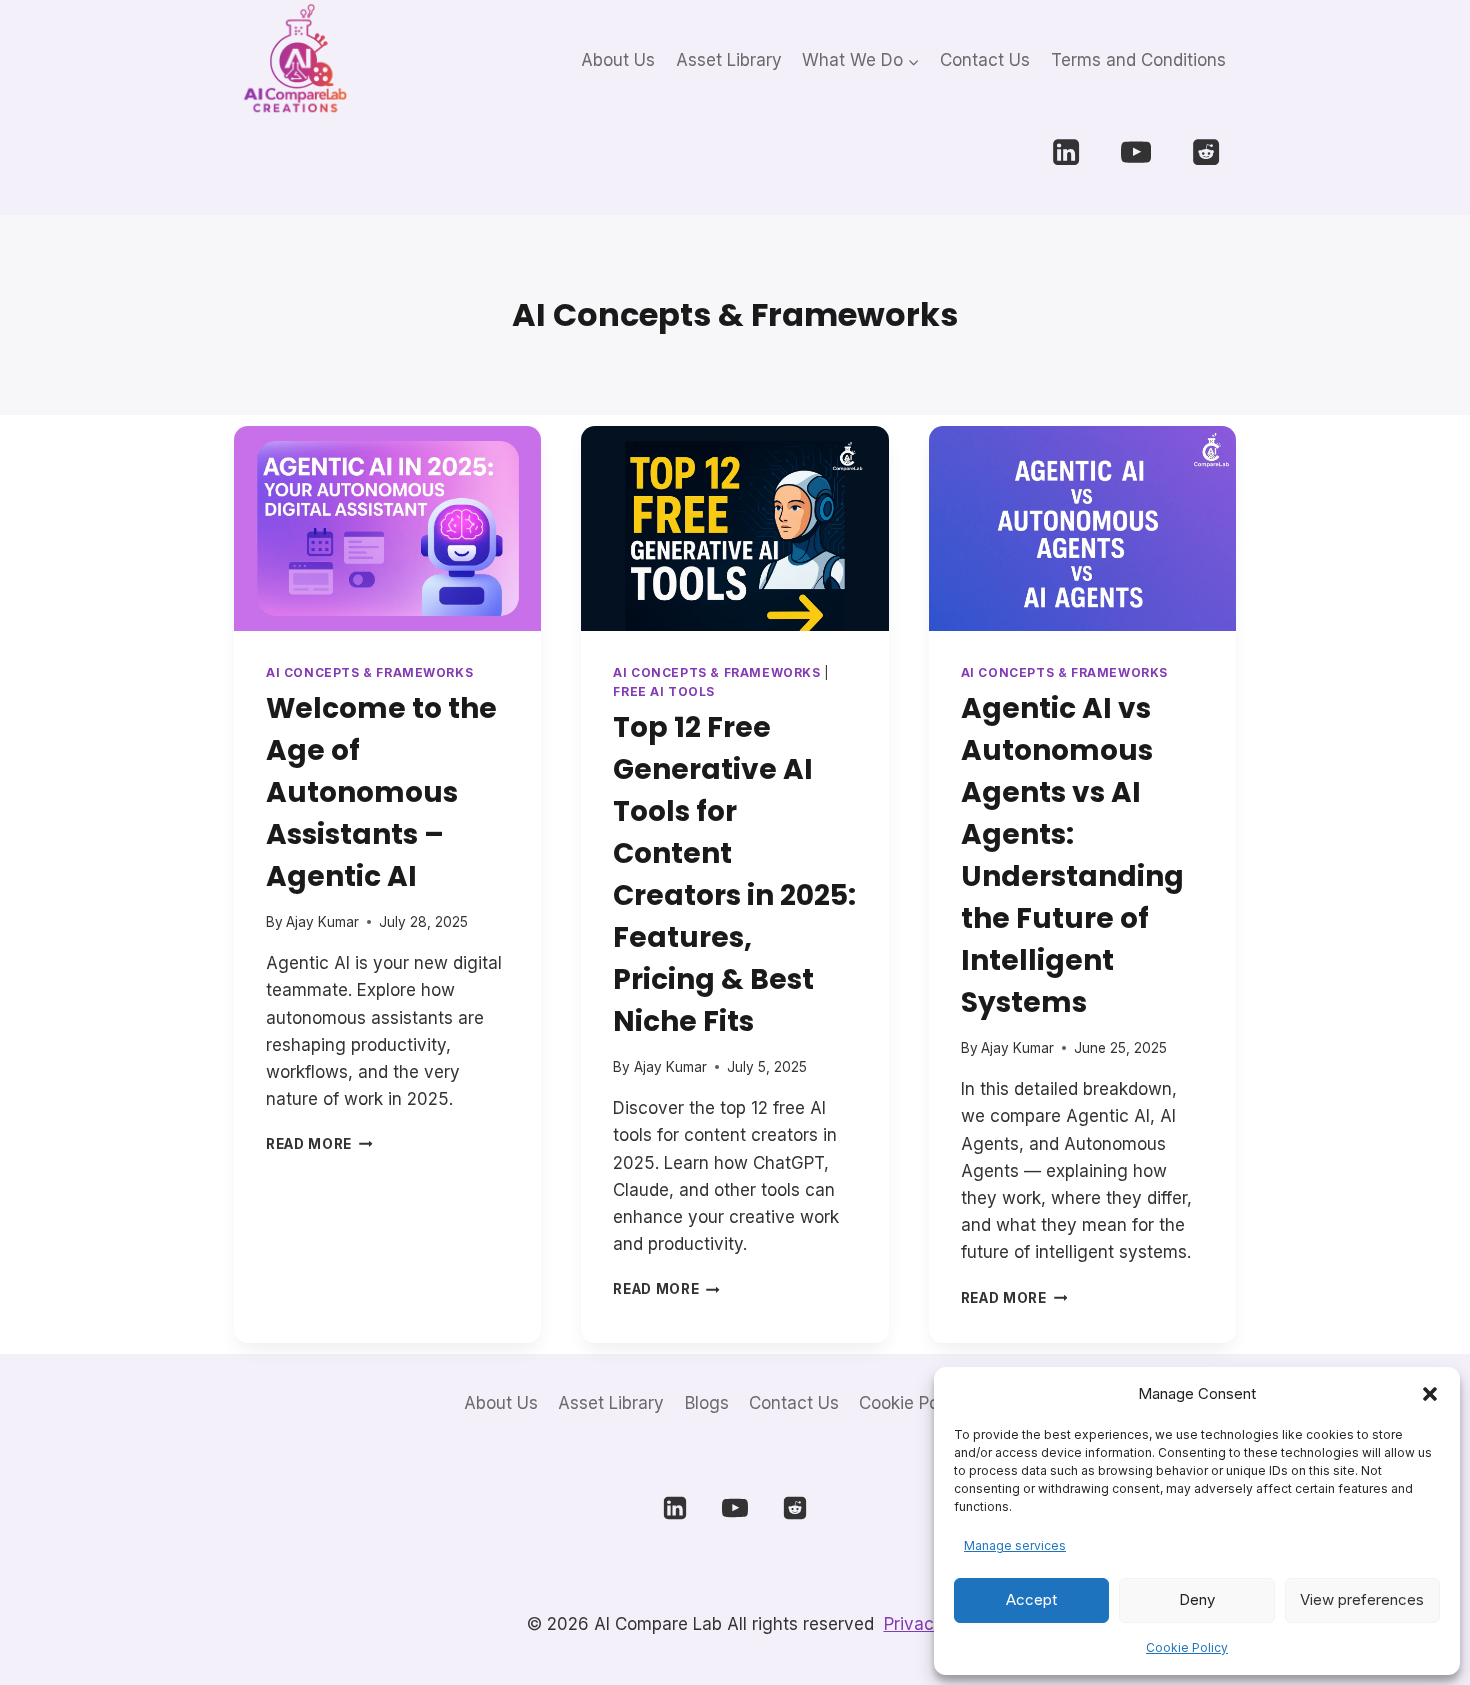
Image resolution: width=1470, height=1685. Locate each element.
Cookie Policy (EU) (932, 1403)
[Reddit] (1205, 152)
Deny (1197, 1599)
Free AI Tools (664, 691)
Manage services (1015, 1545)
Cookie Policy (1187, 1647)
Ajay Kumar (322, 922)
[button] (1430, 1394)
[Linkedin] (1066, 152)
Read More (319, 1144)
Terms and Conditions (1138, 60)
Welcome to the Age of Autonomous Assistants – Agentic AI (381, 792)
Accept (1031, 1599)
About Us (618, 60)
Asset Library (729, 60)
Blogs (707, 1403)
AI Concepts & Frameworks (369, 672)
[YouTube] (1136, 152)
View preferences (1362, 1599)
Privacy (914, 1624)
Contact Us (985, 60)
